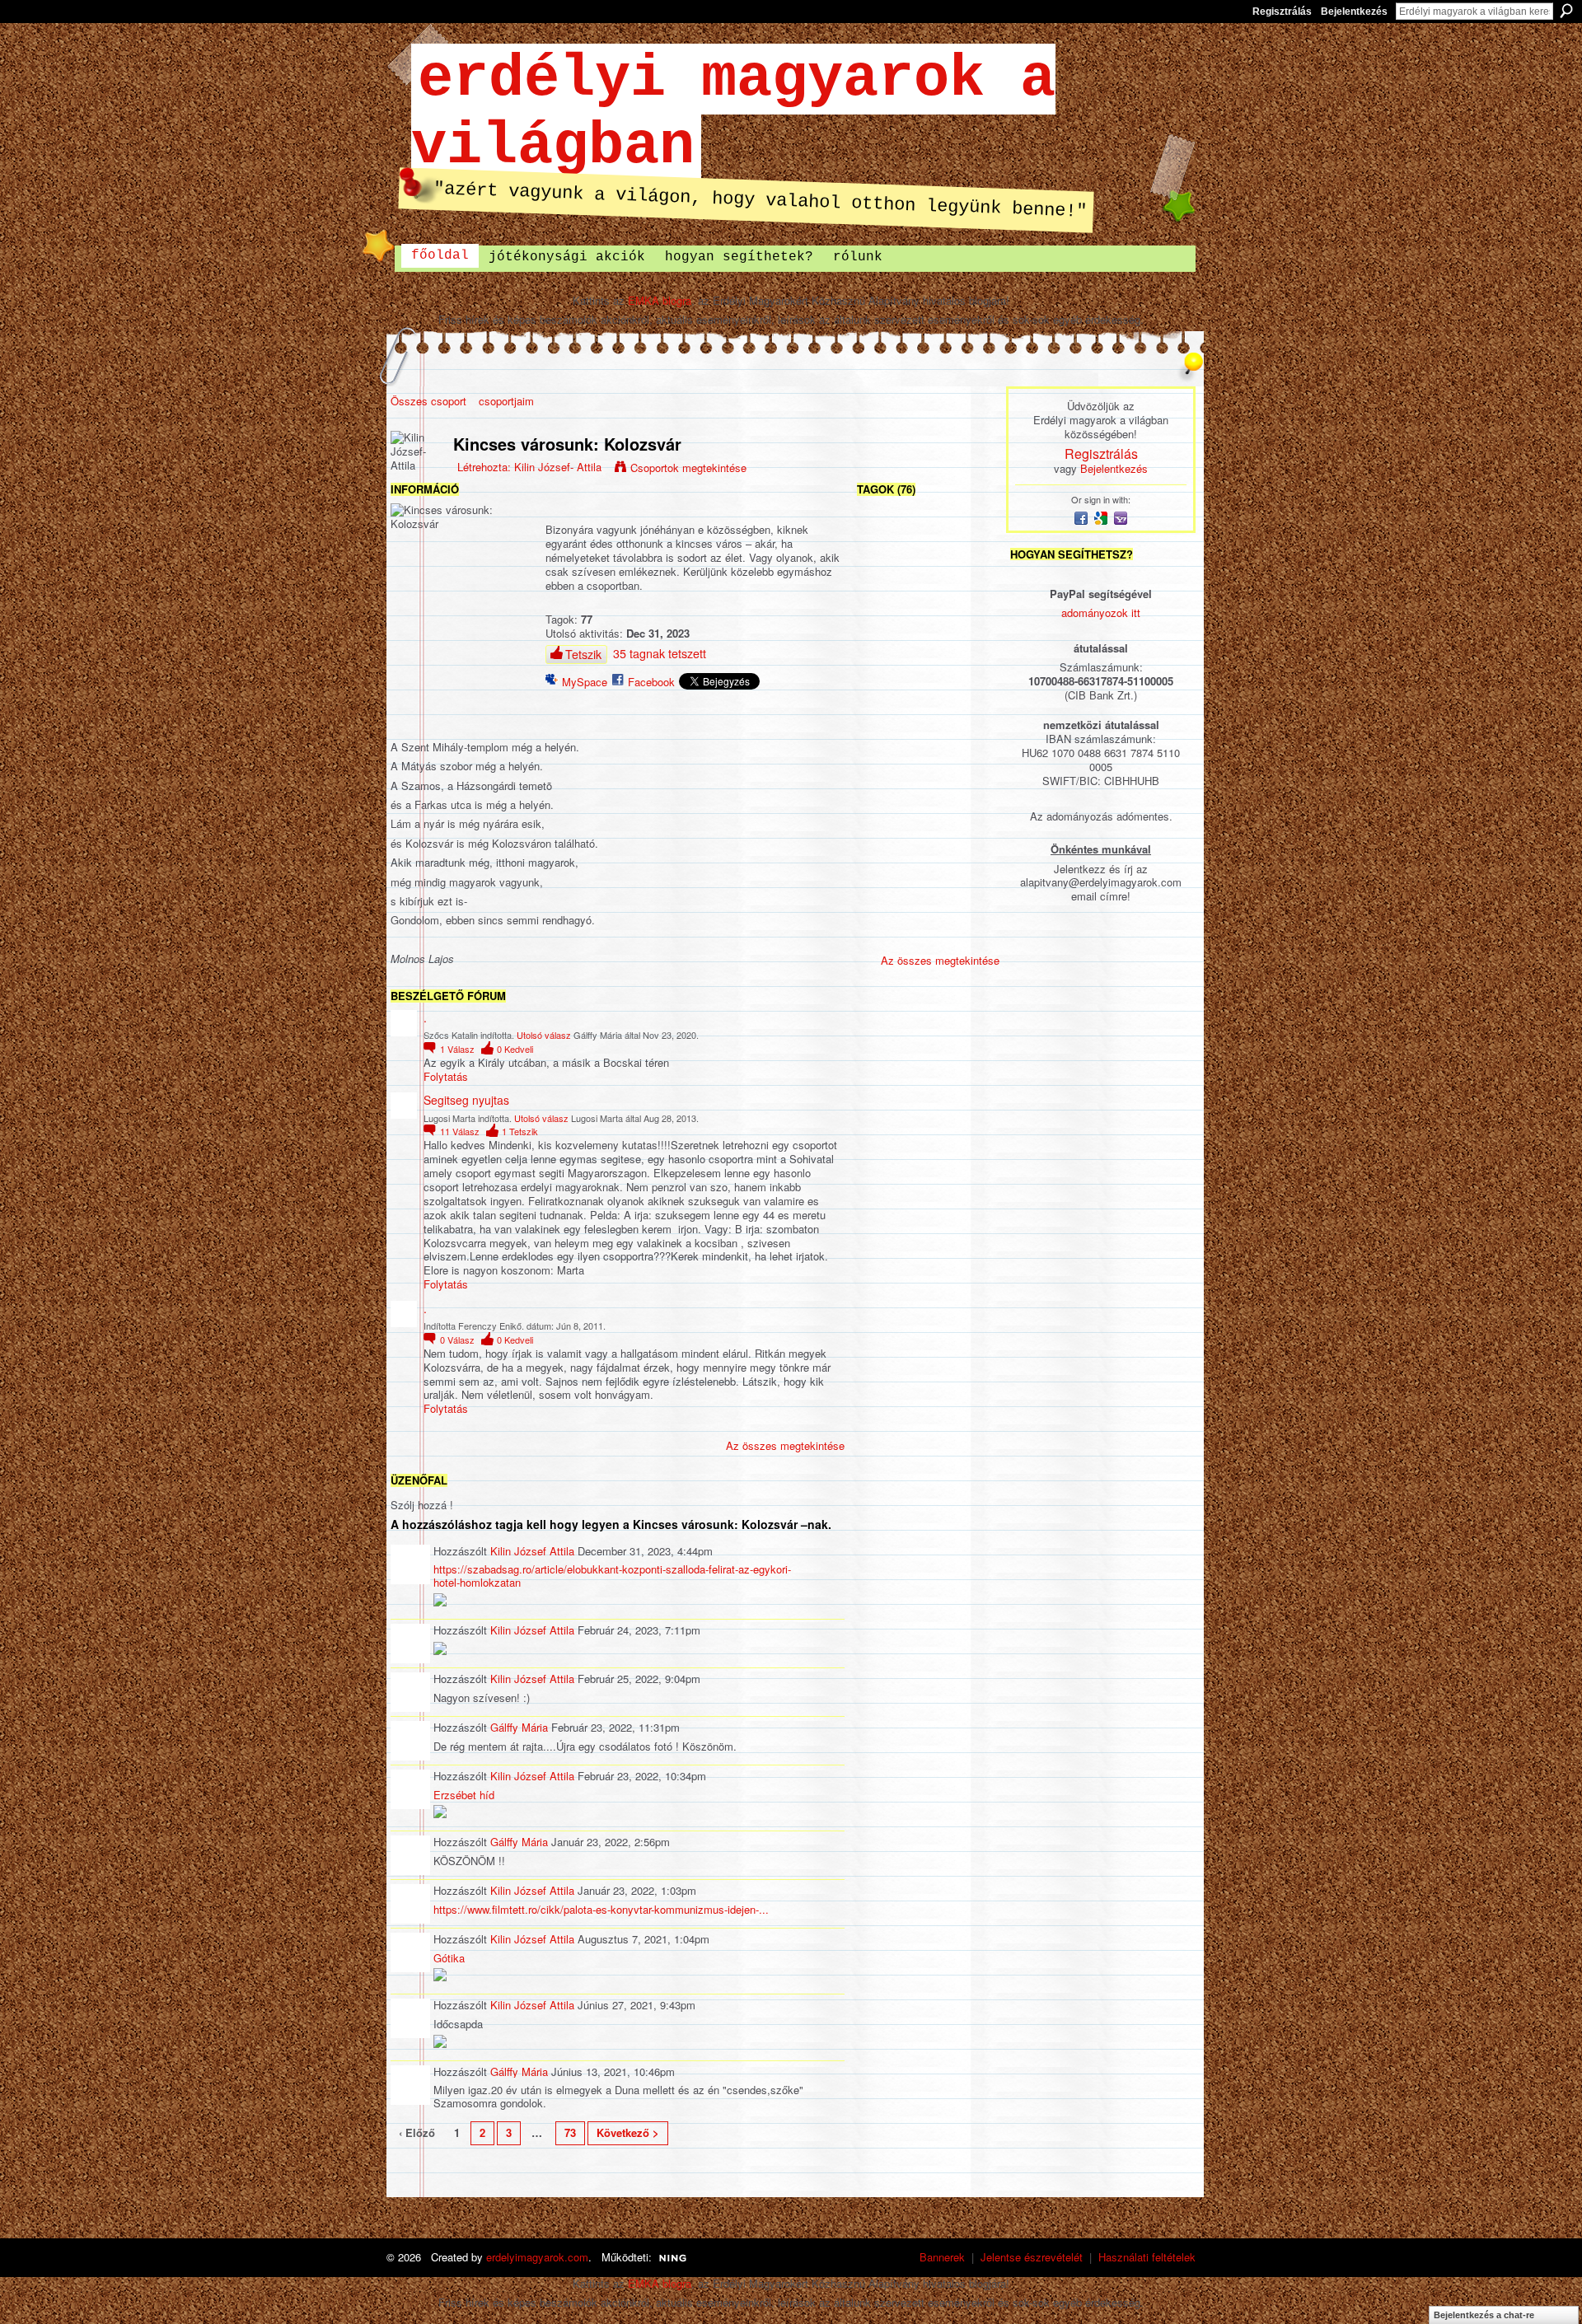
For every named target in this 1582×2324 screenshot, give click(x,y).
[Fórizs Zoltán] (884, 757)
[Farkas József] (971, 626)
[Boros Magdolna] (971, 844)
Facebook (651, 682)
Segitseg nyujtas (466, 1100)
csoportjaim (506, 401)
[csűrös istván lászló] (928, 844)
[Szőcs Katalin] (971, 582)
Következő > (628, 2132)
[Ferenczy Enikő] (884, 626)
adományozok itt (1101, 613)
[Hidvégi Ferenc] (971, 931)
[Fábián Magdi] (971, 713)
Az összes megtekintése (785, 1445)
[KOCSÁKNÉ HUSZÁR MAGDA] (928, 757)
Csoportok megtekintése (688, 468)
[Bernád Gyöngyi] (928, 931)
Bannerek (942, 2257)
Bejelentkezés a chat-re (1484, 2315)
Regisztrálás (1282, 12)
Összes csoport (428, 401)
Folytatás (446, 1077)
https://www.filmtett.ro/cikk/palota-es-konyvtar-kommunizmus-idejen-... (601, 1909)
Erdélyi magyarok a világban (733, 113)
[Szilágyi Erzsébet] (928, 538)
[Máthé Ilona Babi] (928, 582)
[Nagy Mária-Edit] (884, 800)
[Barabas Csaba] (884, 888)
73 (570, 2132)
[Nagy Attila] (928, 888)
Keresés (1566, 11)
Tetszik (583, 654)
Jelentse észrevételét (1032, 2257)
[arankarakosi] (971, 888)
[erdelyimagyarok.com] (928, 626)
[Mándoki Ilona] (928, 713)
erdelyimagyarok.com (537, 2257)
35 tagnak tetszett (660, 653)
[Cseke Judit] (884, 713)
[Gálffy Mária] (971, 538)
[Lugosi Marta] (884, 538)
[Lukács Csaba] (884, 669)
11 (460, 1131)
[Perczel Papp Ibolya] (971, 669)
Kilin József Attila (532, 1551)
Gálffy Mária (519, 1727)
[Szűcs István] (884, 844)
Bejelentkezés (1354, 12)
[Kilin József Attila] (884, 931)
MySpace (585, 682)
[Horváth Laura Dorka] (928, 669)
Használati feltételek (1147, 2257)
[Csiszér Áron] (971, 757)
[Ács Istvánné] (971, 800)
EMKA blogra (660, 300)
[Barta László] (884, 582)
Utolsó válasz (544, 1035)
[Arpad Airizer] (928, 800)
